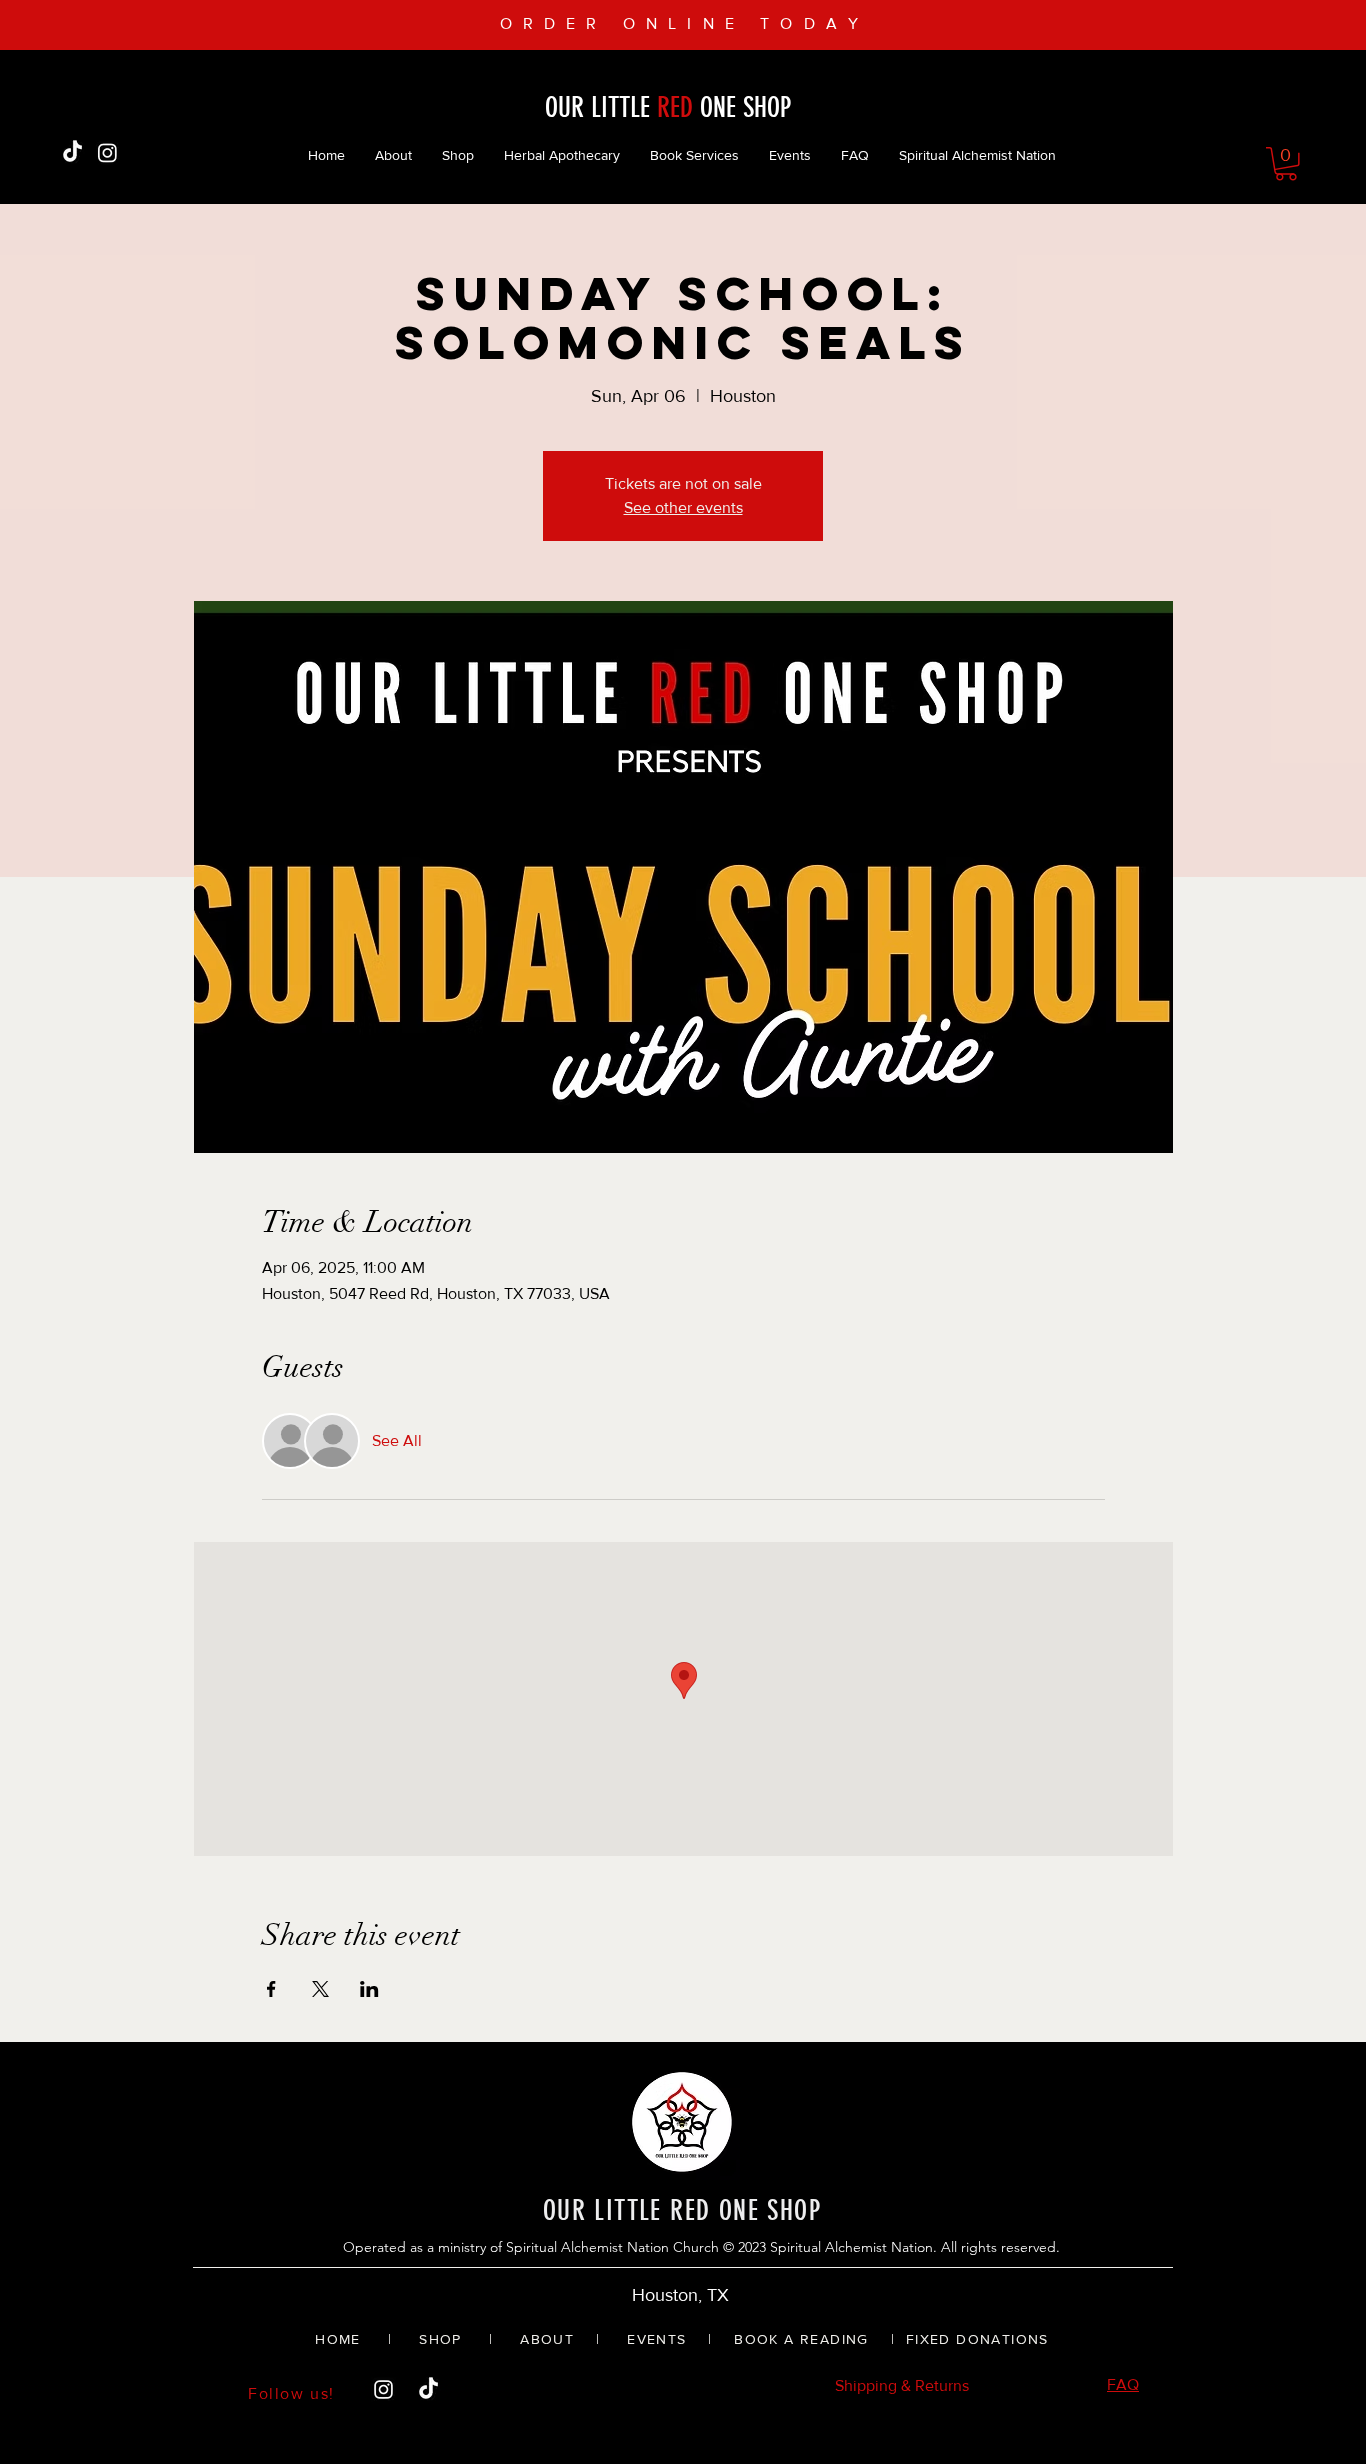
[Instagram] (107, 152)
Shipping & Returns (902, 2385)
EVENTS (656, 2339)
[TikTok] (72, 152)
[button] (1286, 164)
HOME (338, 2339)
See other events (683, 507)
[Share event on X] (320, 1989)
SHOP (438, 2339)
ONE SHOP (742, 107)
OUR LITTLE (601, 107)
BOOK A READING (801, 2339)
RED (675, 107)
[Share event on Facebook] (271, 1989)
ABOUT (547, 2339)
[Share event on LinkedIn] (369, 1989)
